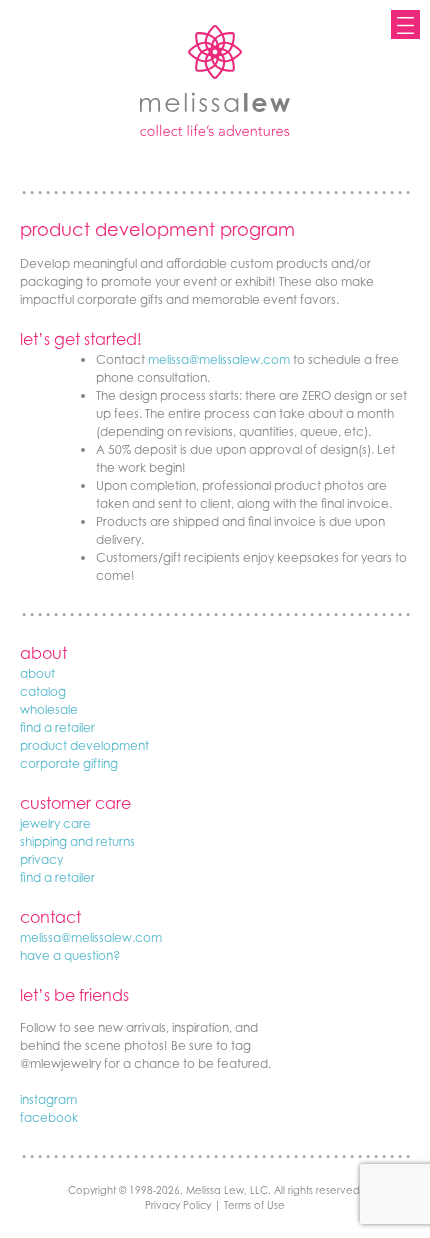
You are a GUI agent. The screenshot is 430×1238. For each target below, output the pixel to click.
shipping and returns (77, 841)
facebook (49, 1117)
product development (84, 745)
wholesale (49, 709)
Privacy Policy (178, 1205)
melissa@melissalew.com (219, 359)
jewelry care (55, 823)
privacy (41, 859)
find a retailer (57, 727)
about (37, 673)
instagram (48, 1099)
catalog (43, 691)
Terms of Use (254, 1205)
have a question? (70, 955)
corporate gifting (69, 763)
